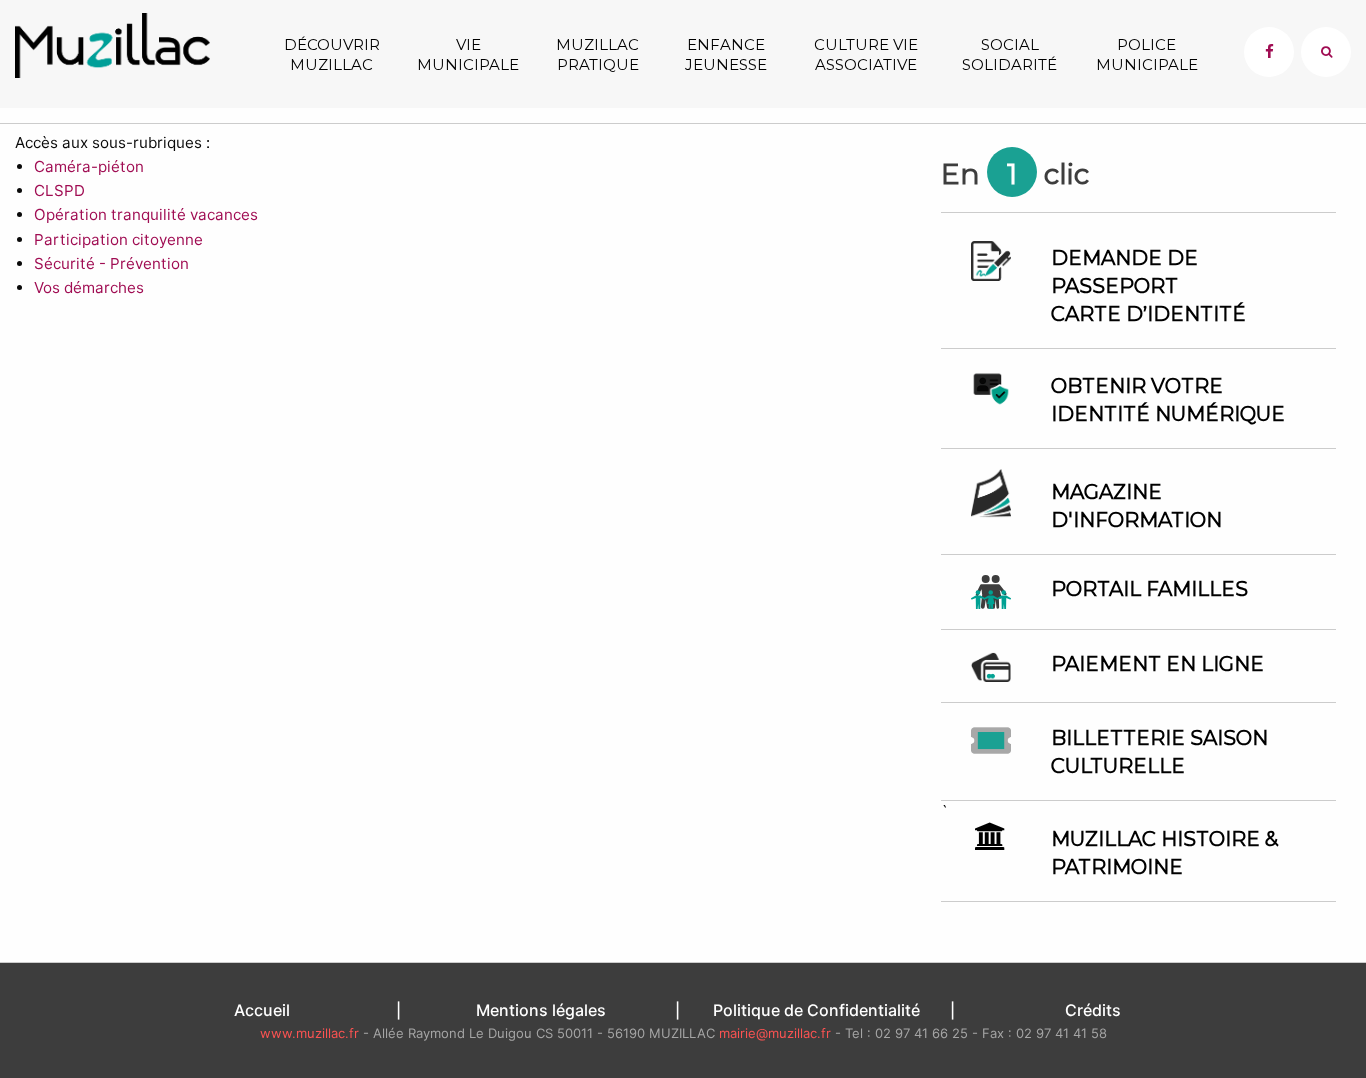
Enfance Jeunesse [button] (726, 54)
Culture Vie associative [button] (866, 54)
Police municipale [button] (1147, 54)
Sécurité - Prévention (111, 263)
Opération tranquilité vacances (146, 214)
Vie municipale (468, 54)
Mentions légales (541, 1010)
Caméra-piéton (89, 166)
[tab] (1326, 52)
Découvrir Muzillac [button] (332, 54)
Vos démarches (89, 287)
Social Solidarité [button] (1009, 54)
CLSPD (59, 190)
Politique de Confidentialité (816, 1010)
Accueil (262, 1010)
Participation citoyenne (118, 239)
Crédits (1093, 1010)
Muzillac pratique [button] (597, 54)
